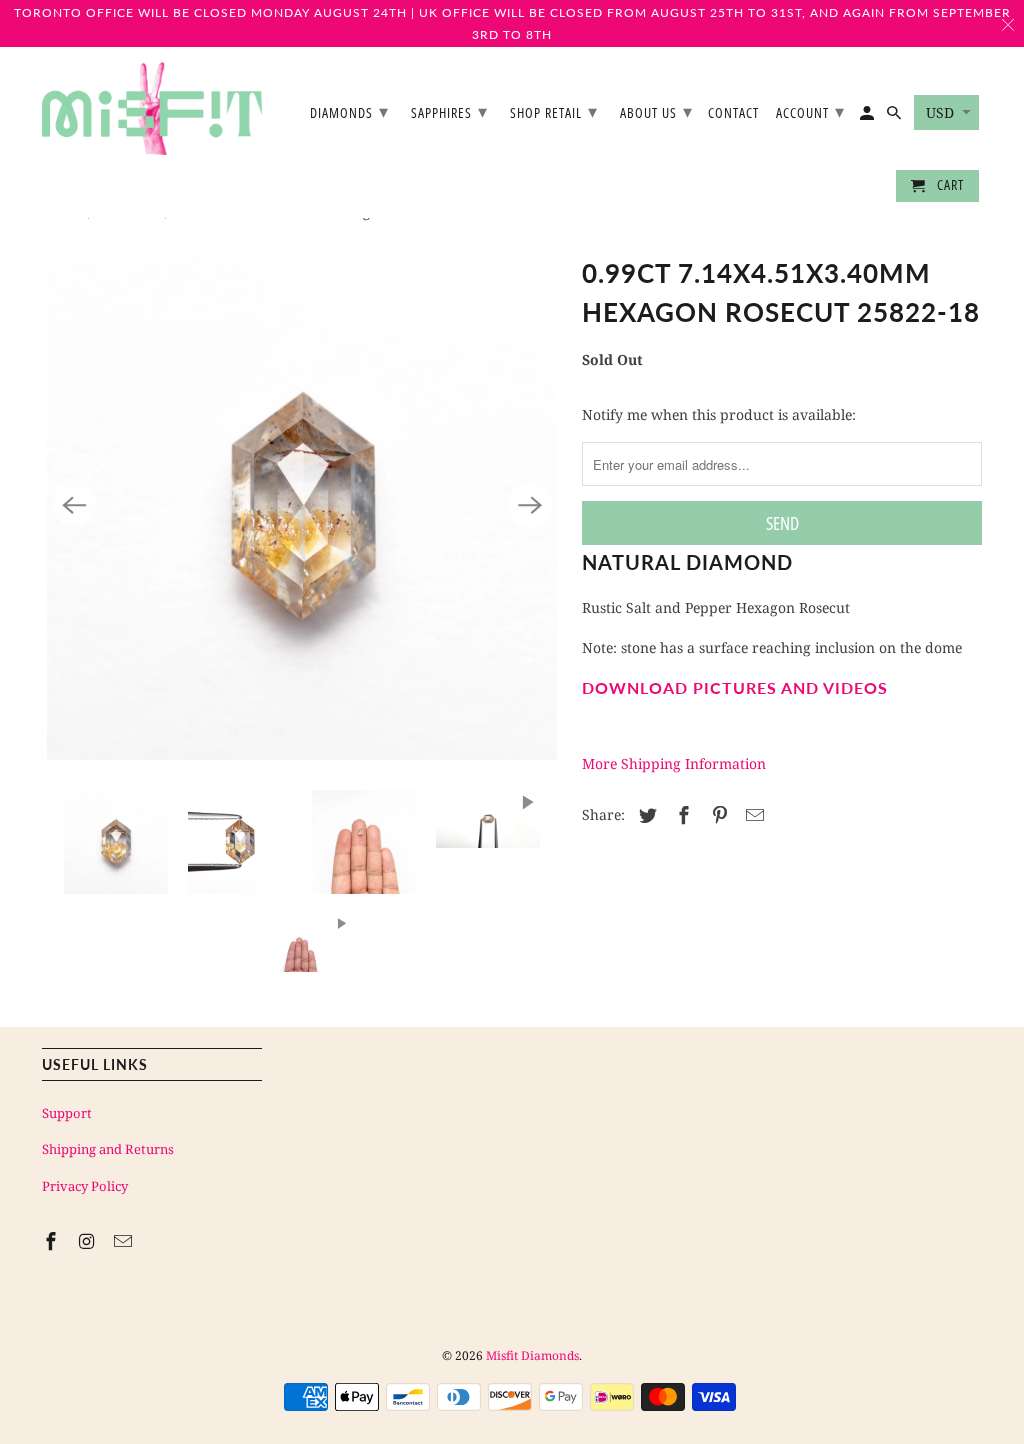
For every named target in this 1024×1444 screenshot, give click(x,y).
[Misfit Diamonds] (152, 108)
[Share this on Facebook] (681, 815)
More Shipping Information (674, 763)
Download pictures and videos (735, 687)
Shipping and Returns (108, 1149)
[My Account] (868, 117)
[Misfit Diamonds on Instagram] (89, 1241)
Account (810, 111)
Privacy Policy (85, 1186)
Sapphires (449, 111)
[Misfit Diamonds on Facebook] (53, 1241)
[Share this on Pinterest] (717, 815)
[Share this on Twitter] (645, 815)
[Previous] (74, 505)
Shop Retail (554, 111)
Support (67, 1113)
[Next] (530, 505)
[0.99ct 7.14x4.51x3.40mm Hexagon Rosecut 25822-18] (302, 505)
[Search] (895, 117)
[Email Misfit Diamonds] (125, 1241)
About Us (656, 111)
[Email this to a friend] (752, 815)
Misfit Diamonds (532, 1355)
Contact (733, 113)
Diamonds (349, 111)
